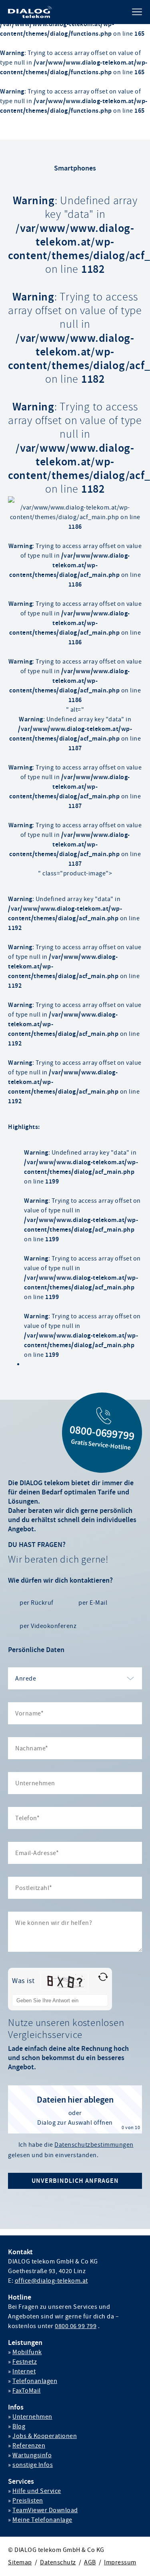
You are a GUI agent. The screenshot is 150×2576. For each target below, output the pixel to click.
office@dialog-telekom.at (51, 2281)
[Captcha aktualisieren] (103, 1977)
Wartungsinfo (32, 2455)
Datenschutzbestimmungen (94, 2145)
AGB (90, 2562)
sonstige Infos (33, 2465)
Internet (24, 2371)
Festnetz (25, 2362)
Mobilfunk (27, 2352)
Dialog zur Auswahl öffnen (75, 2123)
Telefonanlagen (35, 2381)
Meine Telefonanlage (42, 2520)
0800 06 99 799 (76, 2326)
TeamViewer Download (45, 2510)
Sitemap (20, 2562)
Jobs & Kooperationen (45, 2436)
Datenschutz (58, 2562)
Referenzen (29, 2446)
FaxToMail (27, 2391)
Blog (19, 2426)
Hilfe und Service (37, 2491)
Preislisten (28, 2501)
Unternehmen (32, 2417)
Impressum (120, 2562)
